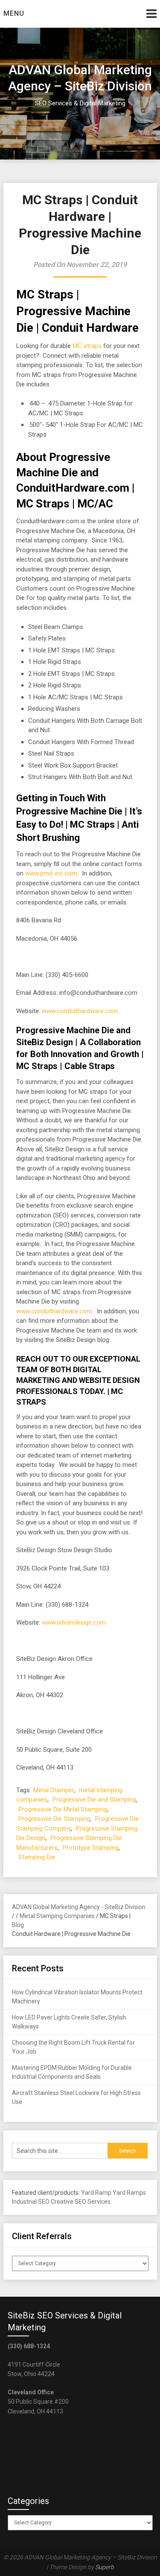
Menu (14, 13)
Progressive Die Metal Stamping (63, 1809)
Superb (105, 2567)
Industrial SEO (31, 2202)
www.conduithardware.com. (55, 1311)
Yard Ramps (129, 2193)
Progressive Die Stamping (54, 1819)
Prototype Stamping (91, 1848)
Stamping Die (37, 1857)
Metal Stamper (54, 1790)
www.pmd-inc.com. (52, 873)
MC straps (87, 346)
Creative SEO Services (81, 2202)
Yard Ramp (96, 2193)
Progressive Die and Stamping (94, 1799)
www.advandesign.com (74, 1623)
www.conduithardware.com (80, 1011)
